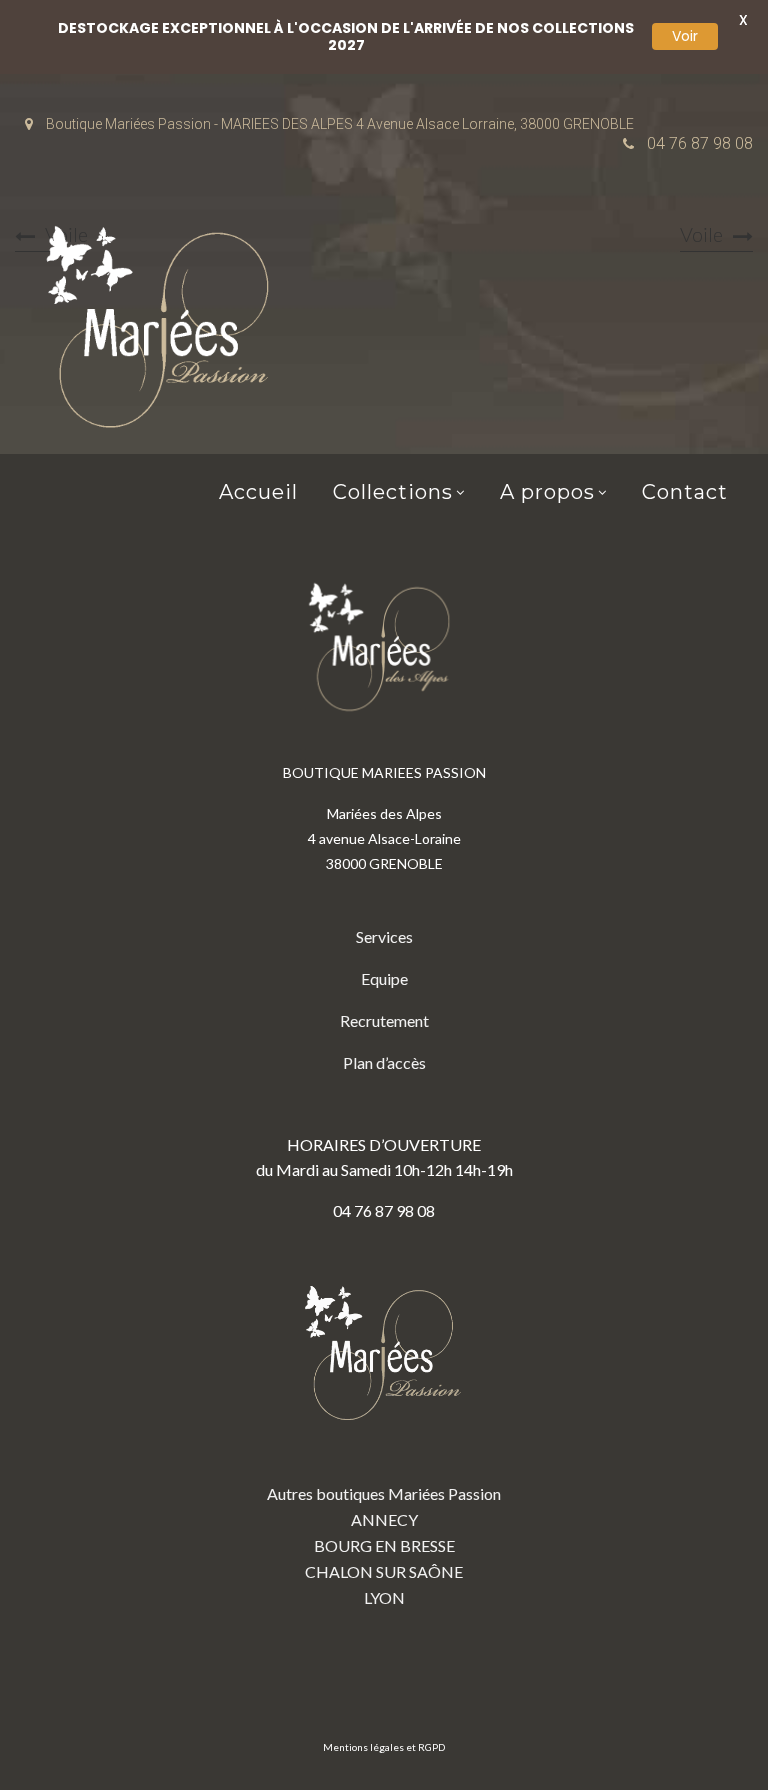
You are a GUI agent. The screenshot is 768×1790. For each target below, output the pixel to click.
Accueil (258, 492)
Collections (393, 492)
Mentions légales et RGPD (384, 1747)
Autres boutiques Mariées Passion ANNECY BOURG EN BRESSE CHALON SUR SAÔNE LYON (384, 1545)
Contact (685, 492)
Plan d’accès (384, 1062)
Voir (685, 36)
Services (384, 936)
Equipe (384, 978)
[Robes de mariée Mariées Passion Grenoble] (165, 331)
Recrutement (384, 1020)
